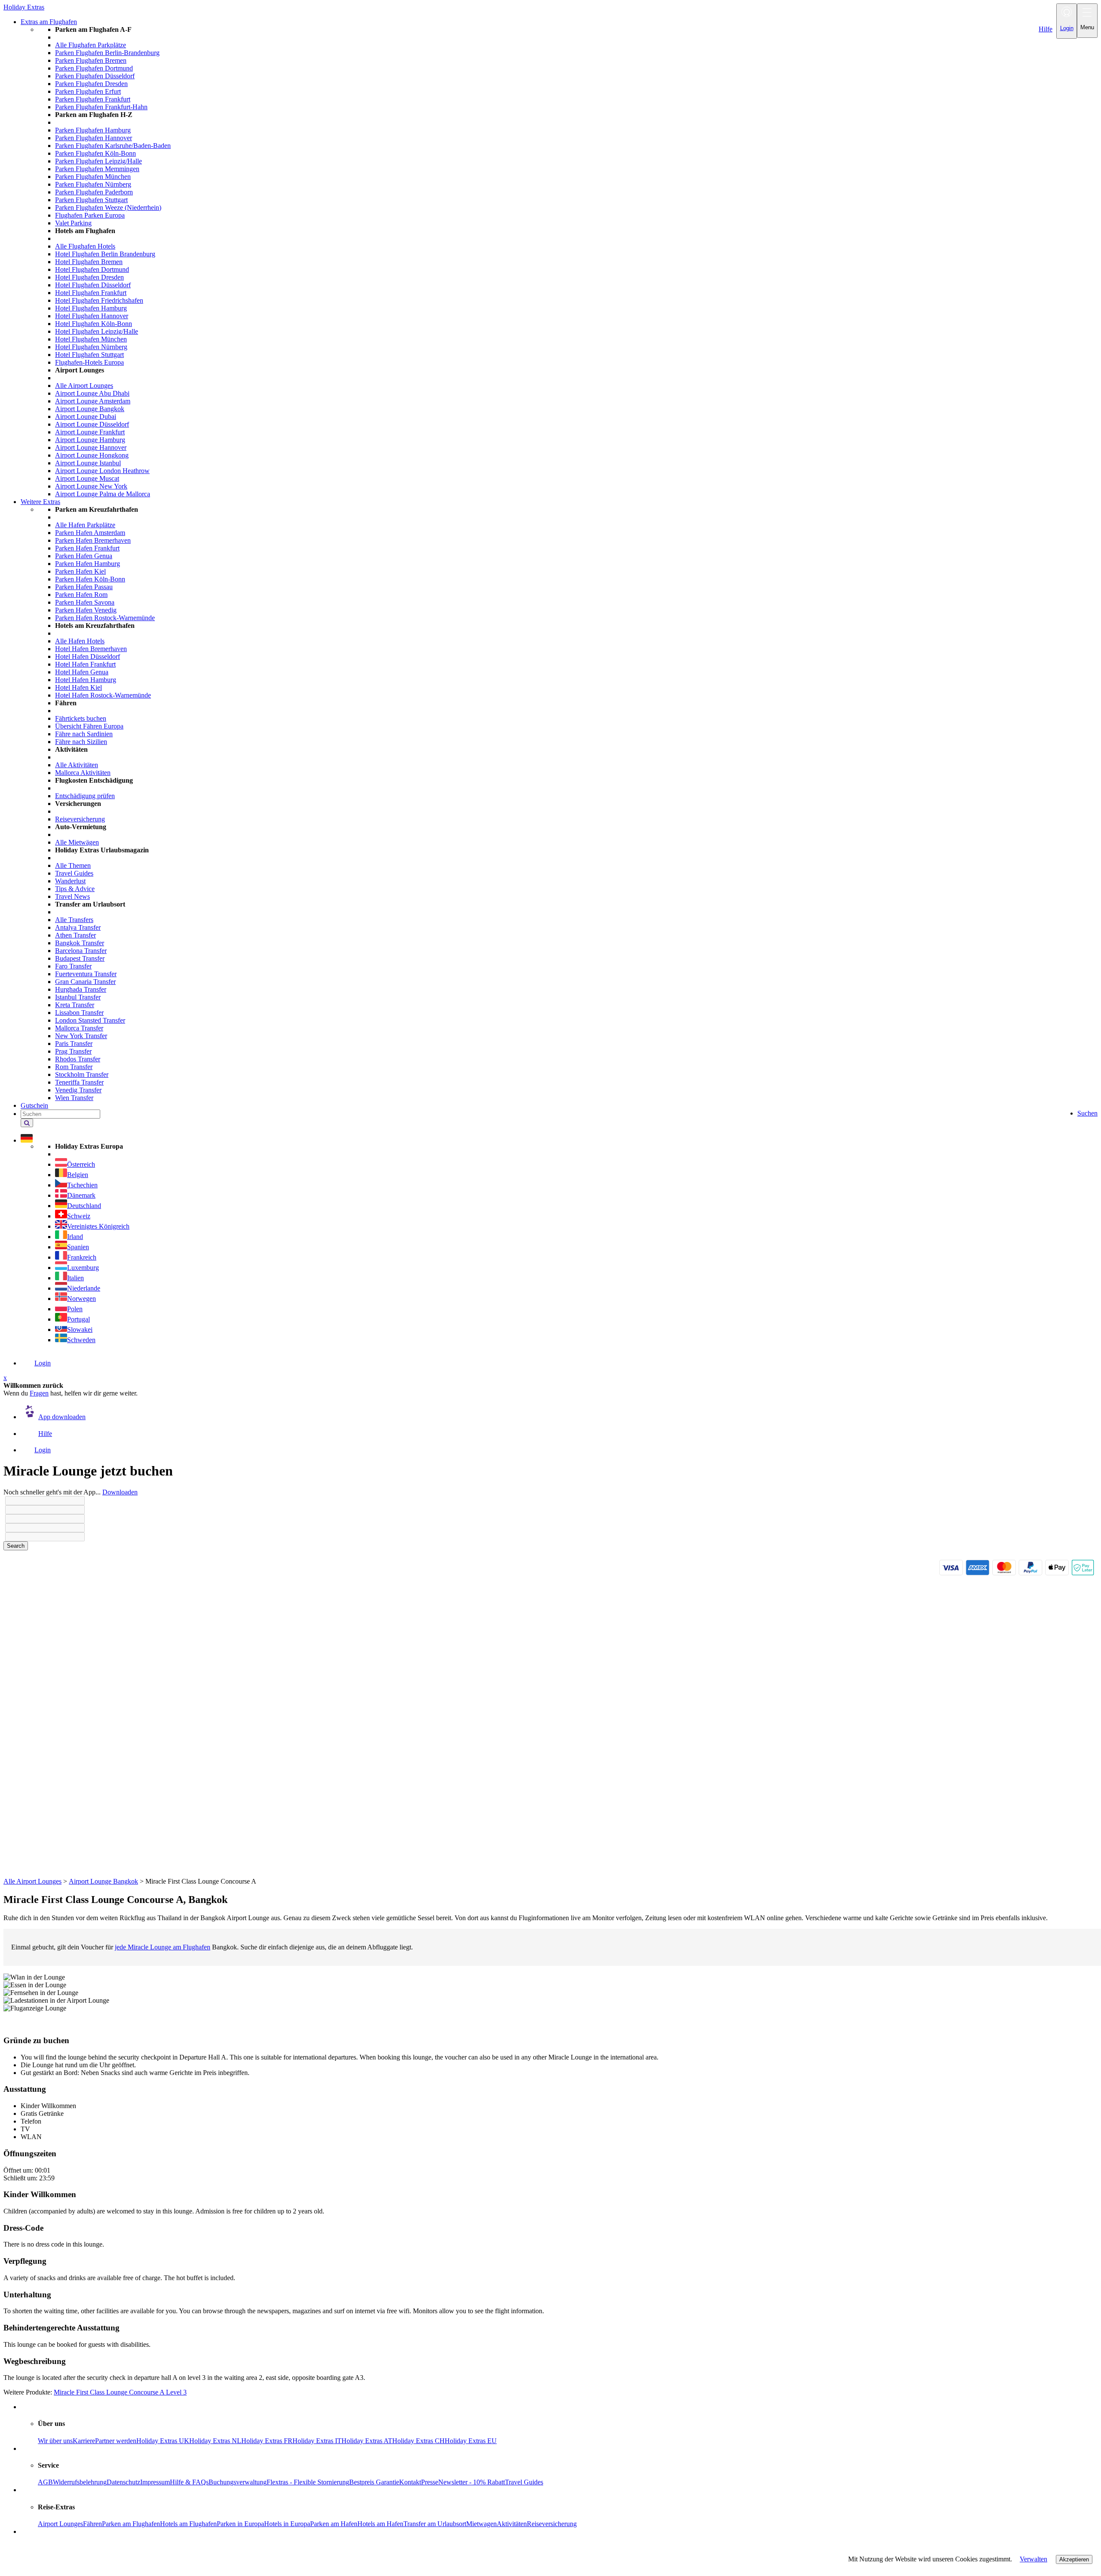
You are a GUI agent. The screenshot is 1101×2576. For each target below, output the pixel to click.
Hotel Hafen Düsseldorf (88, 656)
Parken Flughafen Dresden (91, 84)
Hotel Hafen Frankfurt (85, 664)
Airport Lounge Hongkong (92, 455)
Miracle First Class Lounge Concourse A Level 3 (120, 2392)
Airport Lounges (60, 2524)
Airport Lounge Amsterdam (93, 401)
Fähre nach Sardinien (84, 734)
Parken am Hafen (334, 2524)
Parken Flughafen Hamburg (93, 130)
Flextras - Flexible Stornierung (308, 2482)
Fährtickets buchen (81, 718)
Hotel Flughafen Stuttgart (89, 355)
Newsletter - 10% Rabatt (472, 2482)
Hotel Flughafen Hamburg (91, 308)
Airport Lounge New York (91, 486)
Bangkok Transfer (80, 943)
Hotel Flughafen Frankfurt (91, 293)
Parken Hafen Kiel (80, 571)
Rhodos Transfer (78, 1059)
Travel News (72, 896)
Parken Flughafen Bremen (91, 60)
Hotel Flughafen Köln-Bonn (94, 324)
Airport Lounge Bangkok (90, 409)
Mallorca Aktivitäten (83, 773)
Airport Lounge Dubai (86, 417)
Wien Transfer (74, 1098)
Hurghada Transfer (81, 989)
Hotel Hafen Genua (82, 672)
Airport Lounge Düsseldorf (92, 424)
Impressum (155, 2482)
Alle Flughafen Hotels (85, 246)
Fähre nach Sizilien (81, 742)
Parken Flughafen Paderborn (94, 192)
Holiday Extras (24, 7)
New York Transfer (81, 1036)
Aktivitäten (512, 2524)
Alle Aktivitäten (77, 765)
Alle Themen (73, 865)
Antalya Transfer (78, 927)
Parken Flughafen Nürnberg (93, 184)
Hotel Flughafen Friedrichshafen (99, 300)
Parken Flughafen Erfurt (88, 91)
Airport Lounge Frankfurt (90, 432)
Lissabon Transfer (79, 1013)
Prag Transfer (73, 1051)
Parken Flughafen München (93, 177)
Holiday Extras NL (215, 2441)
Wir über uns (55, 2441)
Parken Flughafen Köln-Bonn (95, 153)
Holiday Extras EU (471, 2441)
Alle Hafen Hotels (80, 641)
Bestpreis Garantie (374, 2482)
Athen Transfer (75, 935)
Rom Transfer (74, 1067)
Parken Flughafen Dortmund (94, 68)
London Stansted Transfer (90, 1020)
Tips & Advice (75, 889)
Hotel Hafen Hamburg (86, 680)
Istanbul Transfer (78, 997)
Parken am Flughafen (131, 2524)
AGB (45, 2482)
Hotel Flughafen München (91, 339)
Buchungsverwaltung (238, 2482)
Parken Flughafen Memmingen (97, 169)
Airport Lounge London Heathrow (102, 471)
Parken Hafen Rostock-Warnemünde (105, 618)
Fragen (39, 1393)
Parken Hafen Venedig (86, 610)
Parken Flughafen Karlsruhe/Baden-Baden (113, 146)
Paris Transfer (74, 1044)
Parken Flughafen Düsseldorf (95, 76)
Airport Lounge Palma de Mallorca (103, 494)
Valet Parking (73, 223)
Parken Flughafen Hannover (94, 138)
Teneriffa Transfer (79, 1082)
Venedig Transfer (78, 1090)
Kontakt (410, 2482)
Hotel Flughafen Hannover (92, 316)
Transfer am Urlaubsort (435, 2524)
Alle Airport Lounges (84, 386)
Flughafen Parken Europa (90, 215)
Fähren (92, 2524)
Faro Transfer (73, 966)
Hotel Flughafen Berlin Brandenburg (105, 254)
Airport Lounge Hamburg (90, 440)
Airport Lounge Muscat (87, 478)
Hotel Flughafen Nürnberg (91, 347)
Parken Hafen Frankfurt (87, 548)
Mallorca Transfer (79, 1028)
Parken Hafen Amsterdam (90, 533)
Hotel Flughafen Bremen (89, 262)
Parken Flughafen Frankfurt (93, 99)
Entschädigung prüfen (85, 796)
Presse (430, 2482)
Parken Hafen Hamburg (88, 564)
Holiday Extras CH (418, 2441)
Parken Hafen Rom (81, 595)
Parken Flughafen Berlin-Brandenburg (107, 53)
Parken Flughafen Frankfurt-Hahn (101, 107)
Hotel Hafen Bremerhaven (91, 649)
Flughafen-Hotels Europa (89, 362)
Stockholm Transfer (82, 1074)
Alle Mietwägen (77, 842)
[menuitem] (568, 262)
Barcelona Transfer (81, 951)
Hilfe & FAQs (189, 2482)
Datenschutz (123, 2482)
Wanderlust (70, 881)
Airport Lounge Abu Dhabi (92, 393)
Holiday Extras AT (367, 2441)
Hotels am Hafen (380, 2524)
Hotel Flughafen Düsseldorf (93, 285)
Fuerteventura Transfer (86, 974)
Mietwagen (481, 2524)
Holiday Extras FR (267, 2441)
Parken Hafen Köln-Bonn (90, 579)
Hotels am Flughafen (188, 2524)
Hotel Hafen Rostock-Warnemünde (103, 695)
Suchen (1087, 1113)
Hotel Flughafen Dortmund (92, 269)
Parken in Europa (240, 2524)
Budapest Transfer (80, 958)
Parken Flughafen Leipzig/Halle (98, 161)
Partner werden (116, 2441)
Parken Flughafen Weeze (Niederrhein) (108, 207)
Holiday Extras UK (163, 2441)
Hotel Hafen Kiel (78, 687)
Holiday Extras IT (317, 2441)
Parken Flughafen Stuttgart (91, 200)
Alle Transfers (74, 920)
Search (16, 1546)
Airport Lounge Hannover (91, 447)
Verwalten (1033, 2559)
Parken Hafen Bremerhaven (93, 540)
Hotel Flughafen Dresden (89, 277)
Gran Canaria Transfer (85, 982)
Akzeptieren (1074, 2559)
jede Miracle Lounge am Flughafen (163, 1947)
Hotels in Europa (287, 2524)
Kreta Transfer (75, 1005)
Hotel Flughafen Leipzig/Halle (97, 331)
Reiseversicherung (80, 819)
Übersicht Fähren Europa (89, 726)
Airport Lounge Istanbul (88, 463)
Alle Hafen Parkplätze (85, 525)
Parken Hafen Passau (84, 587)
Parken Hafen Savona (85, 602)
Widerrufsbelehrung (80, 2482)
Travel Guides (74, 873)
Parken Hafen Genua (84, 556)
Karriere (84, 2441)
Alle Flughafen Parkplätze (91, 45)
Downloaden (120, 1492)
